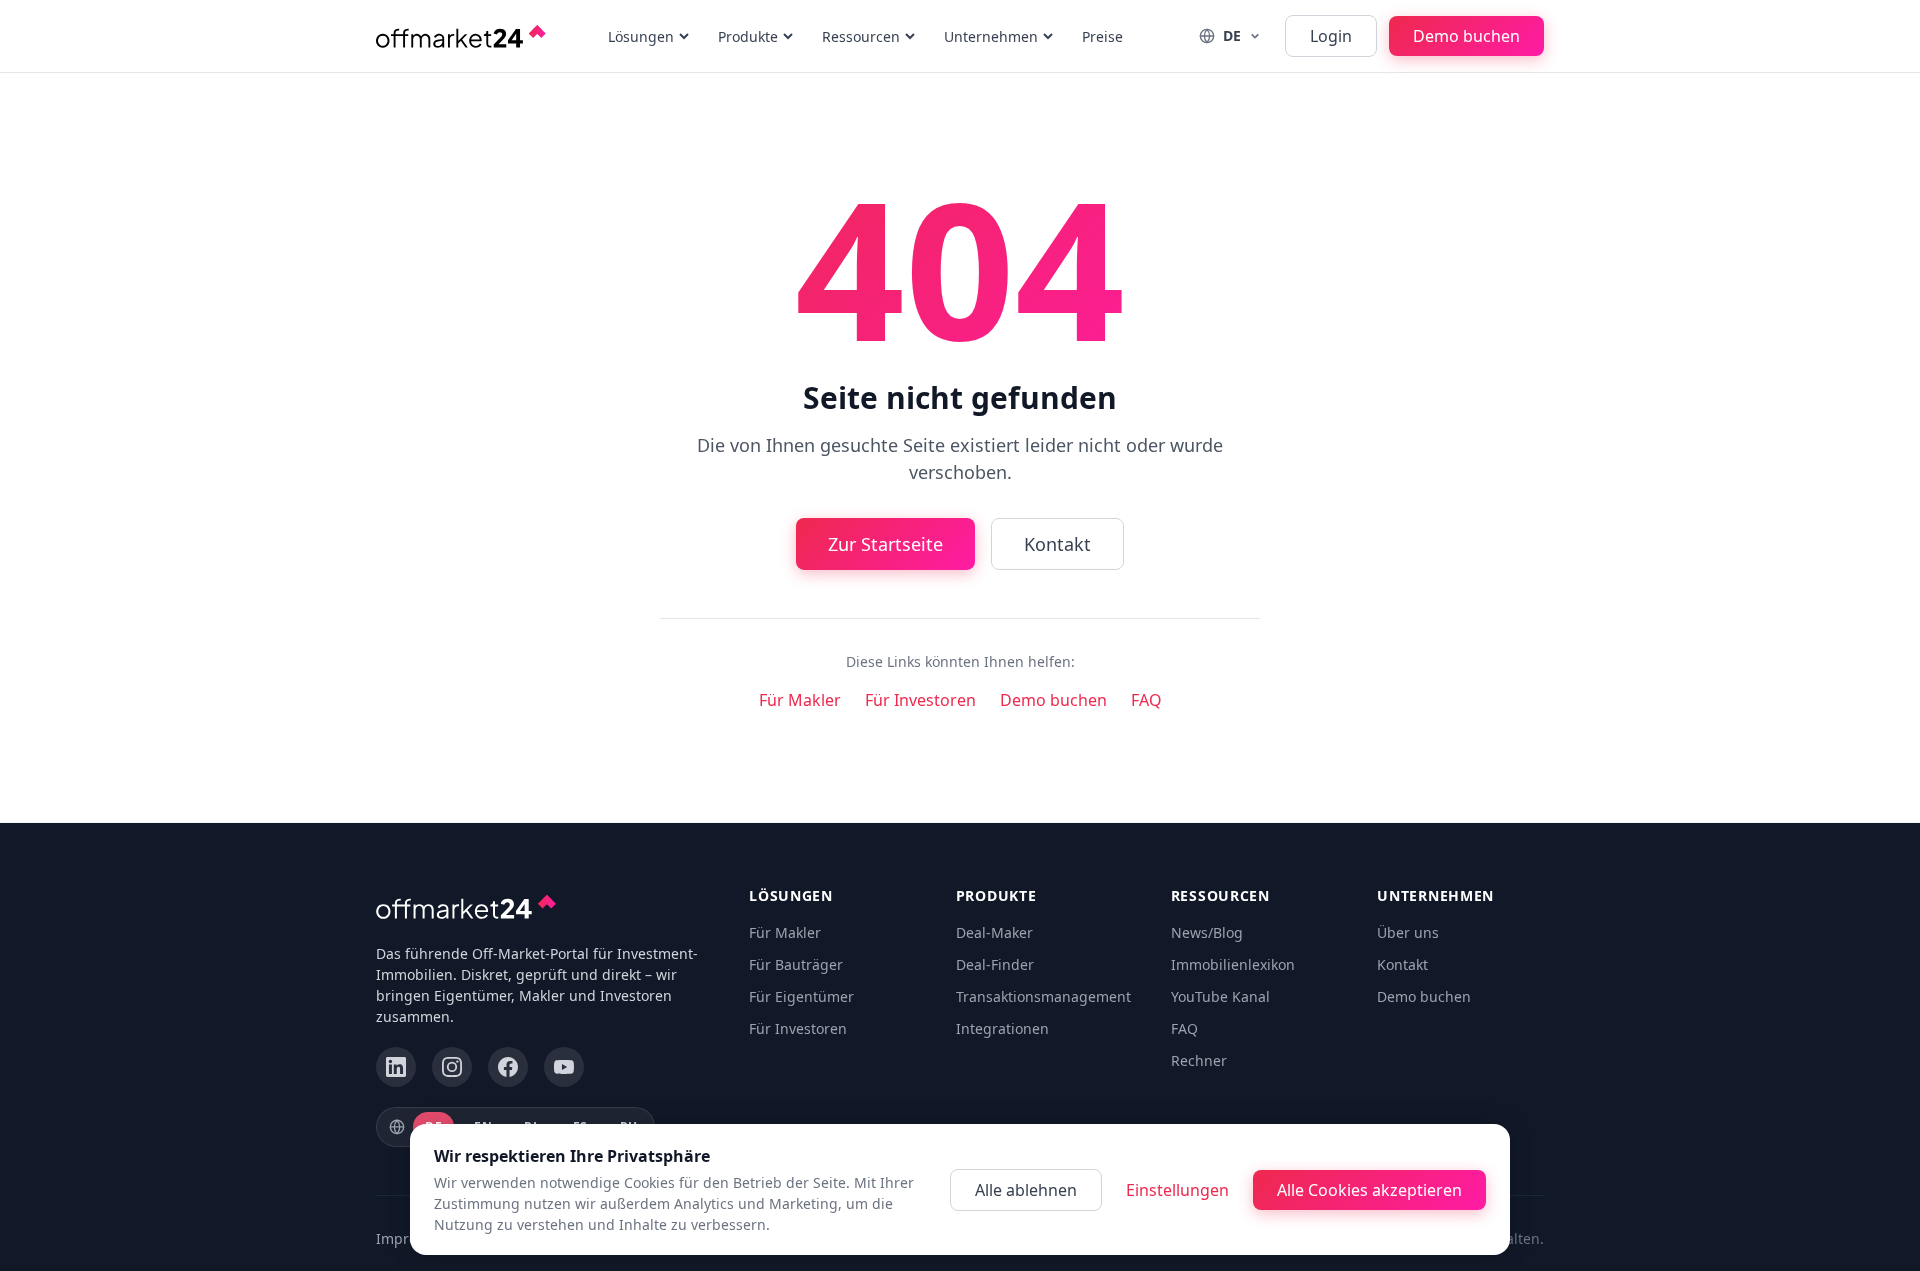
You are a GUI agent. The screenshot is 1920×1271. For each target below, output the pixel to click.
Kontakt (1057, 557)
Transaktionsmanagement (1043, 1009)
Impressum (414, 1251)
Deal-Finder (995, 977)
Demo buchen (1466, 36)
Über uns (1408, 945)
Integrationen (1002, 1041)
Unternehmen (991, 36)
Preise (1102, 36)
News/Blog (1207, 945)
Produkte (748, 36)
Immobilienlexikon (1233, 977)
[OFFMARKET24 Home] (461, 36)
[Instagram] (452, 1080)
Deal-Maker (994, 945)
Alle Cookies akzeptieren (1369, 1190)
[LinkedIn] (396, 1080)
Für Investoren (920, 713)
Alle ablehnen (1026, 1190)
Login (1331, 36)
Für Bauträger (796, 977)
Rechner (1199, 1073)
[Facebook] (508, 1080)
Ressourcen (861, 36)
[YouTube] (564, 1080)
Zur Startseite (885, 557)
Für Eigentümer (801, 1009)
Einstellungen (1177, 1190)
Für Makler (800, 713)
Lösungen (641, 36)
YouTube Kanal (1220, 1009)
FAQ (1146, 713)
